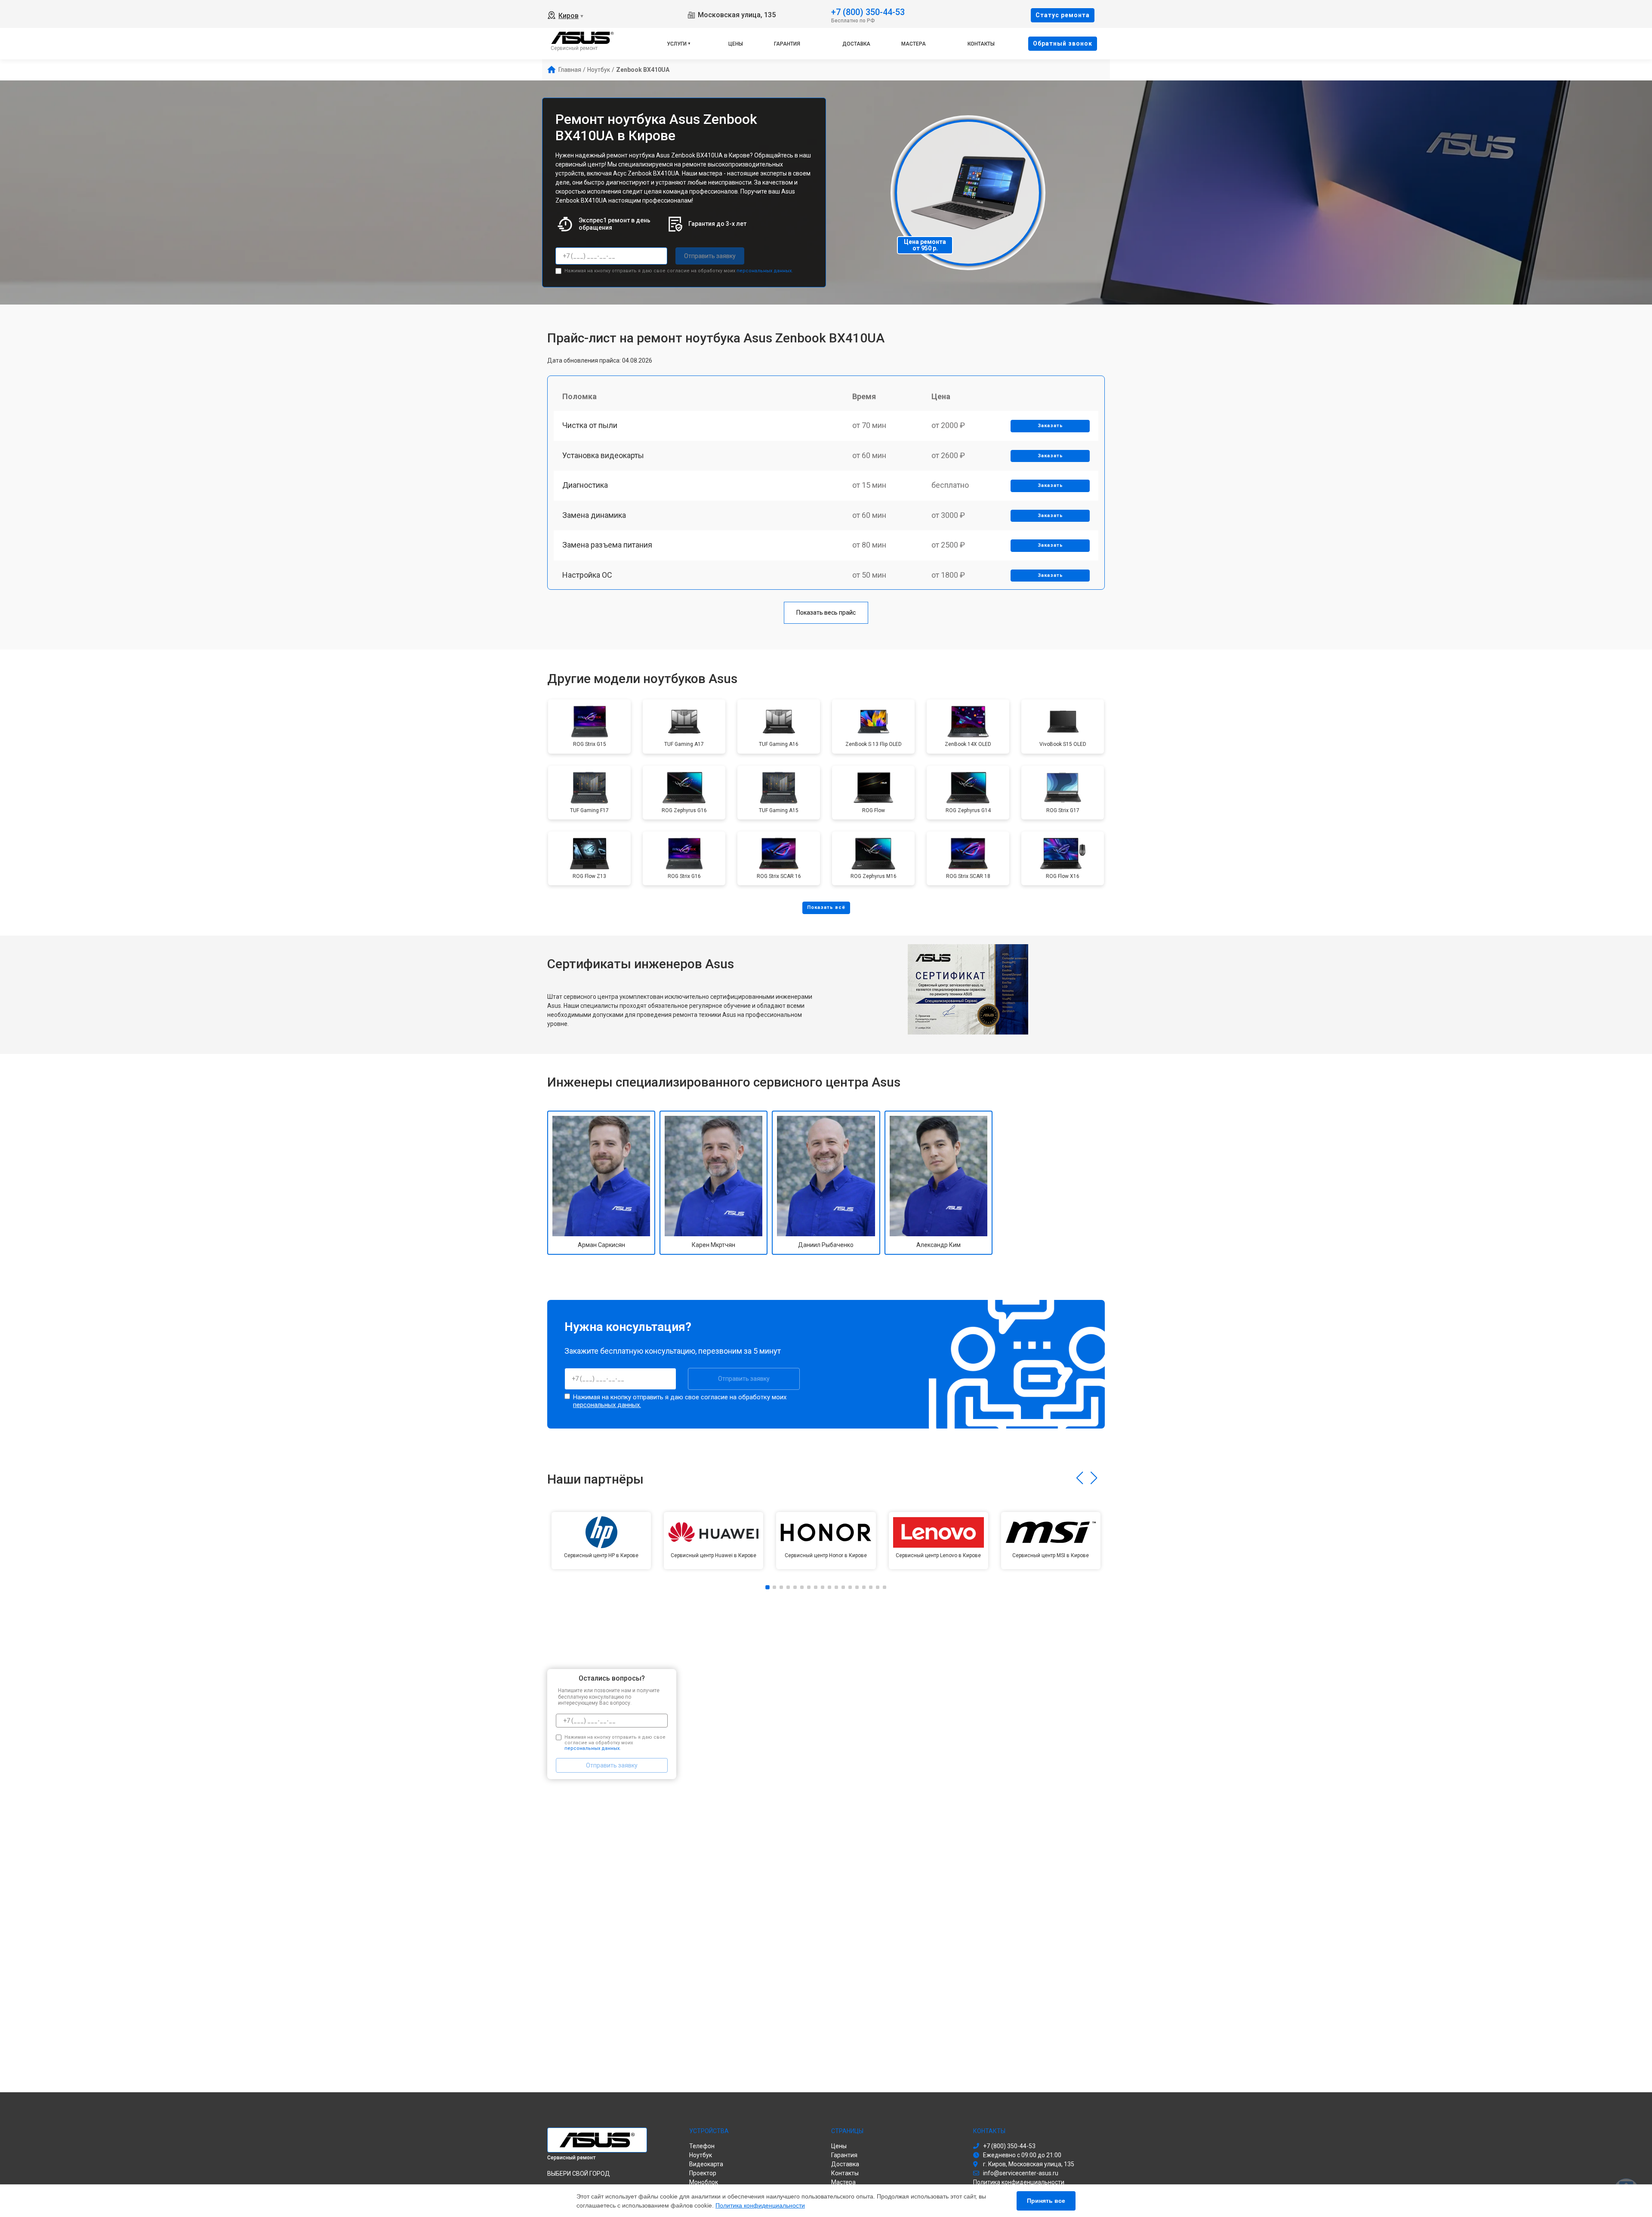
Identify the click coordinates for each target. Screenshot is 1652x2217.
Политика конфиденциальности (760, 2205)
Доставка (856, 44)
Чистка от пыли (590, 425)
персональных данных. (765, 271)
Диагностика (585, 485)
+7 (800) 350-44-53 (868, 11)
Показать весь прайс (826, 613)
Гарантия (787, 44)
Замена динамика (594, 515)
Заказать (1050, 426)
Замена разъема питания (607, 545)
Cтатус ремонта (1063, 15)
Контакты (981, 44)
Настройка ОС (587, 575)
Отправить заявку (710, 256)
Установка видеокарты (603, 455)
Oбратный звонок (1063, 43)
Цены (736, 44)
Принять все (1046, 2201)
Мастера (914, 44)
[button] (1080, 1478)
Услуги (677, 44)
